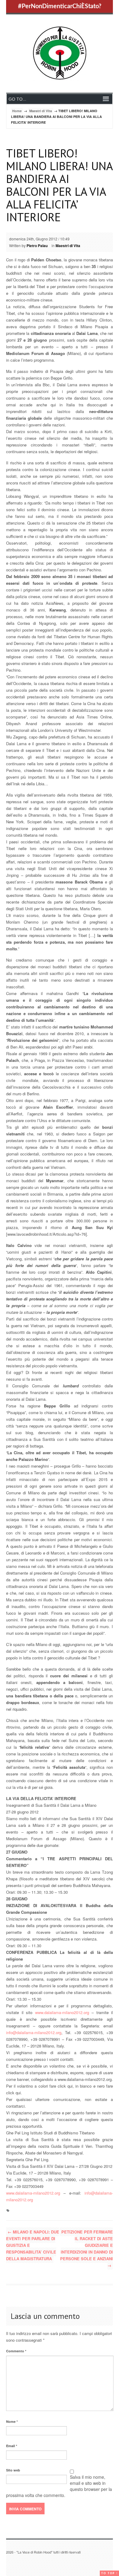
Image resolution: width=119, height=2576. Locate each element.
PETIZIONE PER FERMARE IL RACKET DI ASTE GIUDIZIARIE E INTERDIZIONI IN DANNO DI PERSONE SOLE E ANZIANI (87, 2249)
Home (17, 111)
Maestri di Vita (41, 111)
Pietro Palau (37, 246)
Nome (12, 2421)
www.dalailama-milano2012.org (62, 2012)
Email (12, 2446)
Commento (16, 2351)
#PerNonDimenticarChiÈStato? (60, 6)
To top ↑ (109, 2573)
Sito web (13, 2470)
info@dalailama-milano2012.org (34, 2032)
